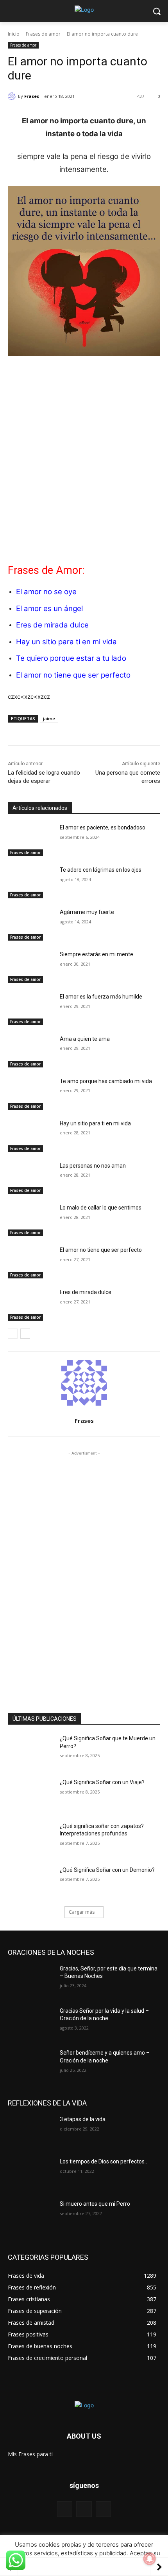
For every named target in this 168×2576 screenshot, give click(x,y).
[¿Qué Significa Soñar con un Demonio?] (31, 1882)
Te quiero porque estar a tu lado (71, 658)
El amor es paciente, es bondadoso (103, 827)
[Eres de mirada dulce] (31, 1305)
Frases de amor (43, 34)
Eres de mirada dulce (52, 625)
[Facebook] (65, 2509)
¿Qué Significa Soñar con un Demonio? (107, 1870)
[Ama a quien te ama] (31, 1051)
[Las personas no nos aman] (31, 1178)
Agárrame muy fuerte (87, 912)
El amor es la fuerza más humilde (101, 997)
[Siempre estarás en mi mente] (31, 967)
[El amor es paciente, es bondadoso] (31, 840)
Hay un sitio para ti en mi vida (66, 642)
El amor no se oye (46, 592)
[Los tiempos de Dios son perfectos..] (31, 2174)
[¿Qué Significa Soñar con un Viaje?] (31, 1795)
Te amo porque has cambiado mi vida (106, 1081)
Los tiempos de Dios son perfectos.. (103, 2161)
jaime (49, 718)
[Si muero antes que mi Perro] (31, 2216)
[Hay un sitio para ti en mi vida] (31, 1136)
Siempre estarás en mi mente (97, 954)
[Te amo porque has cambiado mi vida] (31, 1094)
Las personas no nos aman (93, 1166)
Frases (32, 96)
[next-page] (25, 1334)
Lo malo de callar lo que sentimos (101, 1208)
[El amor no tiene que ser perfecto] (31, 1262)
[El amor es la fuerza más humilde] (31, 1009)
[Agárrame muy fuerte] (31, 925)
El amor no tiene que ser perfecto (73, 675)
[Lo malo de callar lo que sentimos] (31, 1220)
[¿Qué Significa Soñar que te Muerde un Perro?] (31, 1751)
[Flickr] (84, 2509)
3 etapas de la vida (83, 2119)
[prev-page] (13, 1334)
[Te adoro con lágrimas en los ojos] (31, 882)
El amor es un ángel (49, 608)
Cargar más (82, 1912)
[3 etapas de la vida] (31, 2132)
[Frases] (13, 96)
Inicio (14, 34)
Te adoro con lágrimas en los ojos (101, 870)
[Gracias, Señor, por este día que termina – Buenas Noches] (31, 1981)
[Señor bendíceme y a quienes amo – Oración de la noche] (31, 2065)
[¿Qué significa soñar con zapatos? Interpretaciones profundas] (31, 1839)
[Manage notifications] (150, 2559)
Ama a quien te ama (85, 1039)
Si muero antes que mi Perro (95, 2204)
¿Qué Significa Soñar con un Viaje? (102, 1782)
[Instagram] (103, 2509)
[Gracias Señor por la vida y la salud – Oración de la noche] (31, 2023)
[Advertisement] (84, 451)
